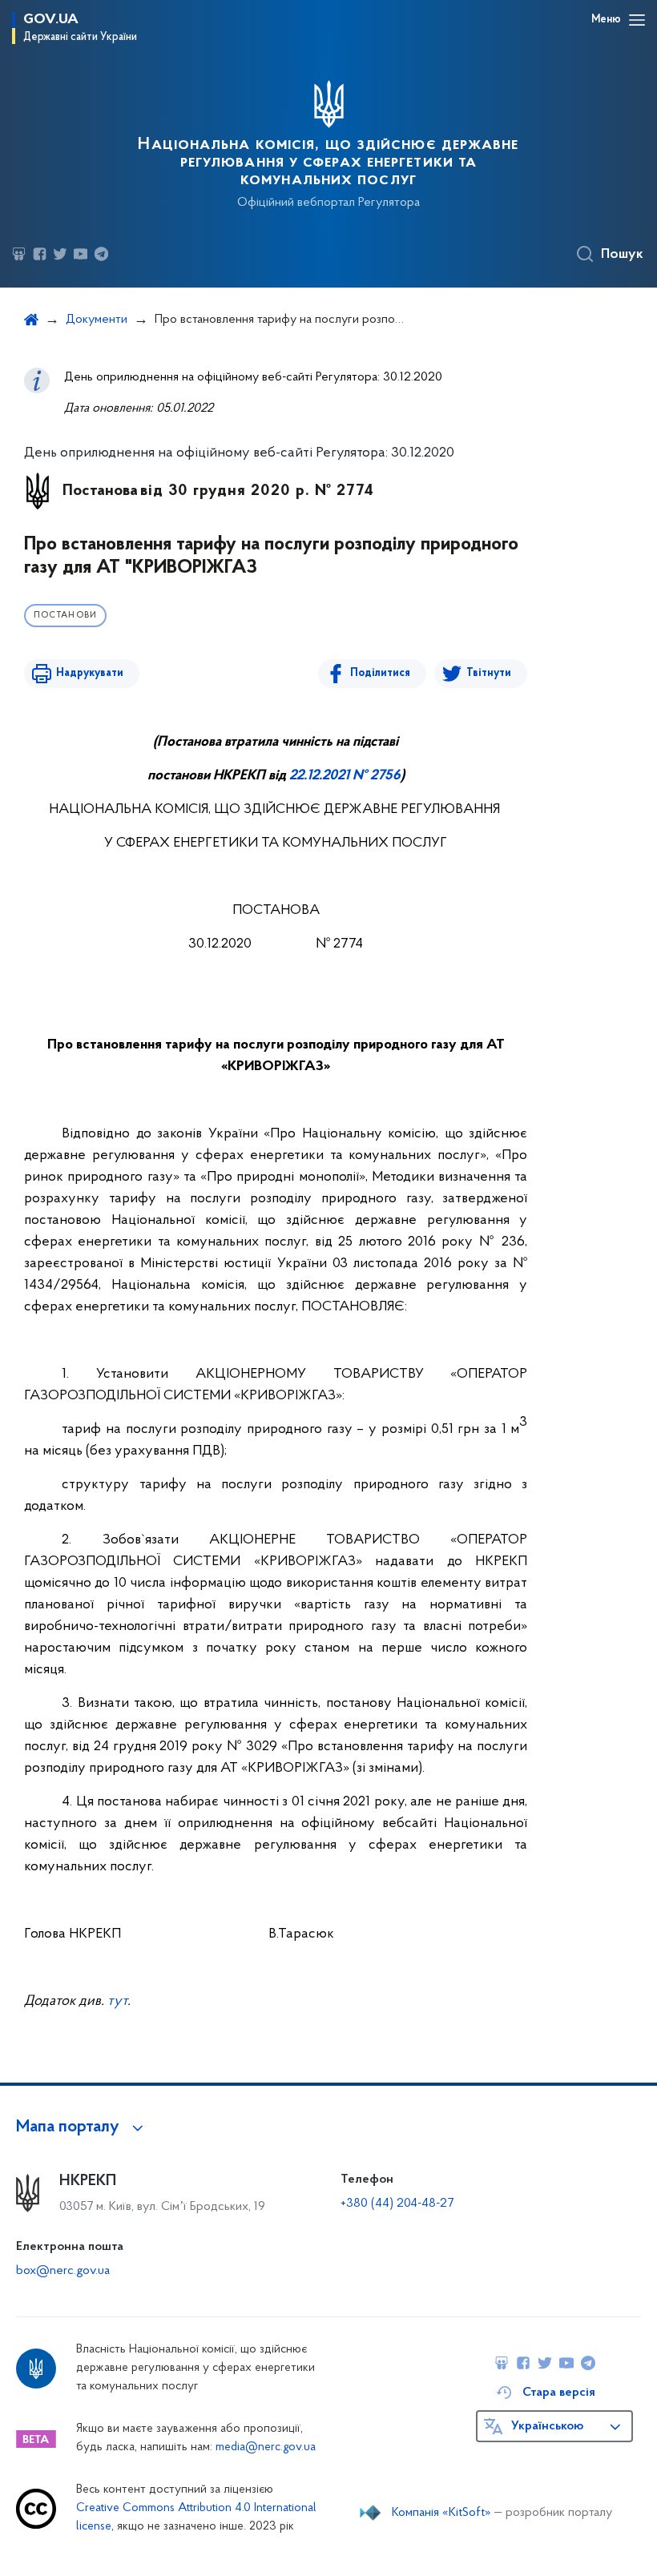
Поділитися (380, 673)
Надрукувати (90, 673)
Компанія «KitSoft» (441, 2513)
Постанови (65, 616)
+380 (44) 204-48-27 (397, 2204)
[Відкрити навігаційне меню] (637, 20)
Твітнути (489, 673)
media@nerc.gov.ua (266, 2447)
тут (117, 2002)
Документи (97, 320)
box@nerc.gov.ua (63, 2271)
